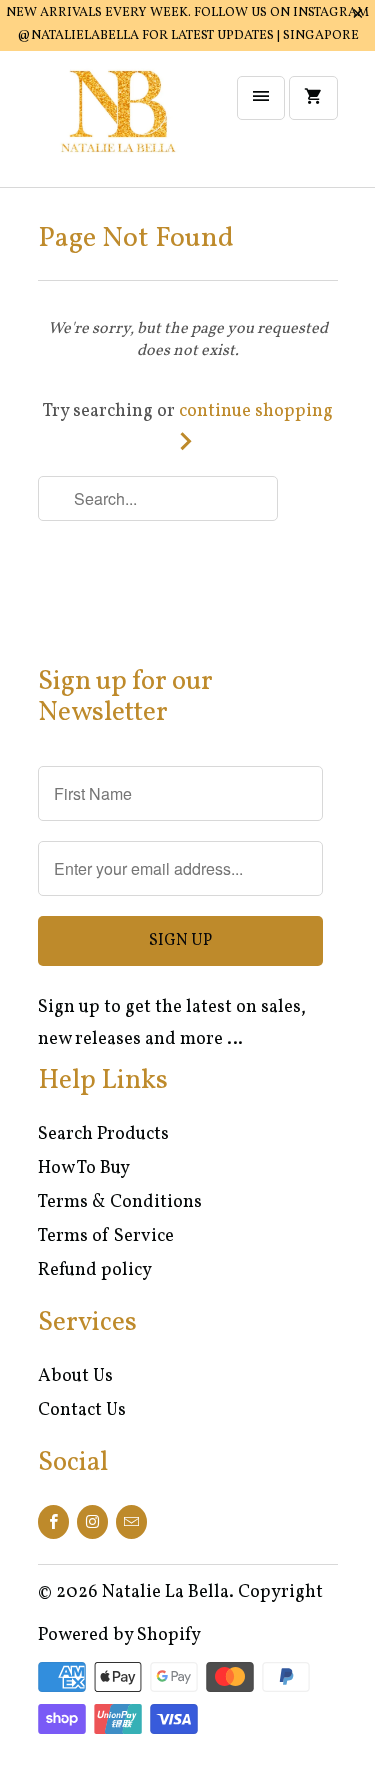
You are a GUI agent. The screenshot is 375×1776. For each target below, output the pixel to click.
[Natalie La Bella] (118, 126)
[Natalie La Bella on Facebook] (53, 1522)
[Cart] (313, 98)
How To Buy (84, 1168)
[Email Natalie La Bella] (131, 1522)
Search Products (103, 1134)
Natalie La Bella (165, 1592)
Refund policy (95, 1270)
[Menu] (261, 98)
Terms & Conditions (120, 1202)
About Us (75, 1376)
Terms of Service (106, 1236)
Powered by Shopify (119, 1635)
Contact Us (82, 1410)
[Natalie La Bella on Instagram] (92, 1522)
